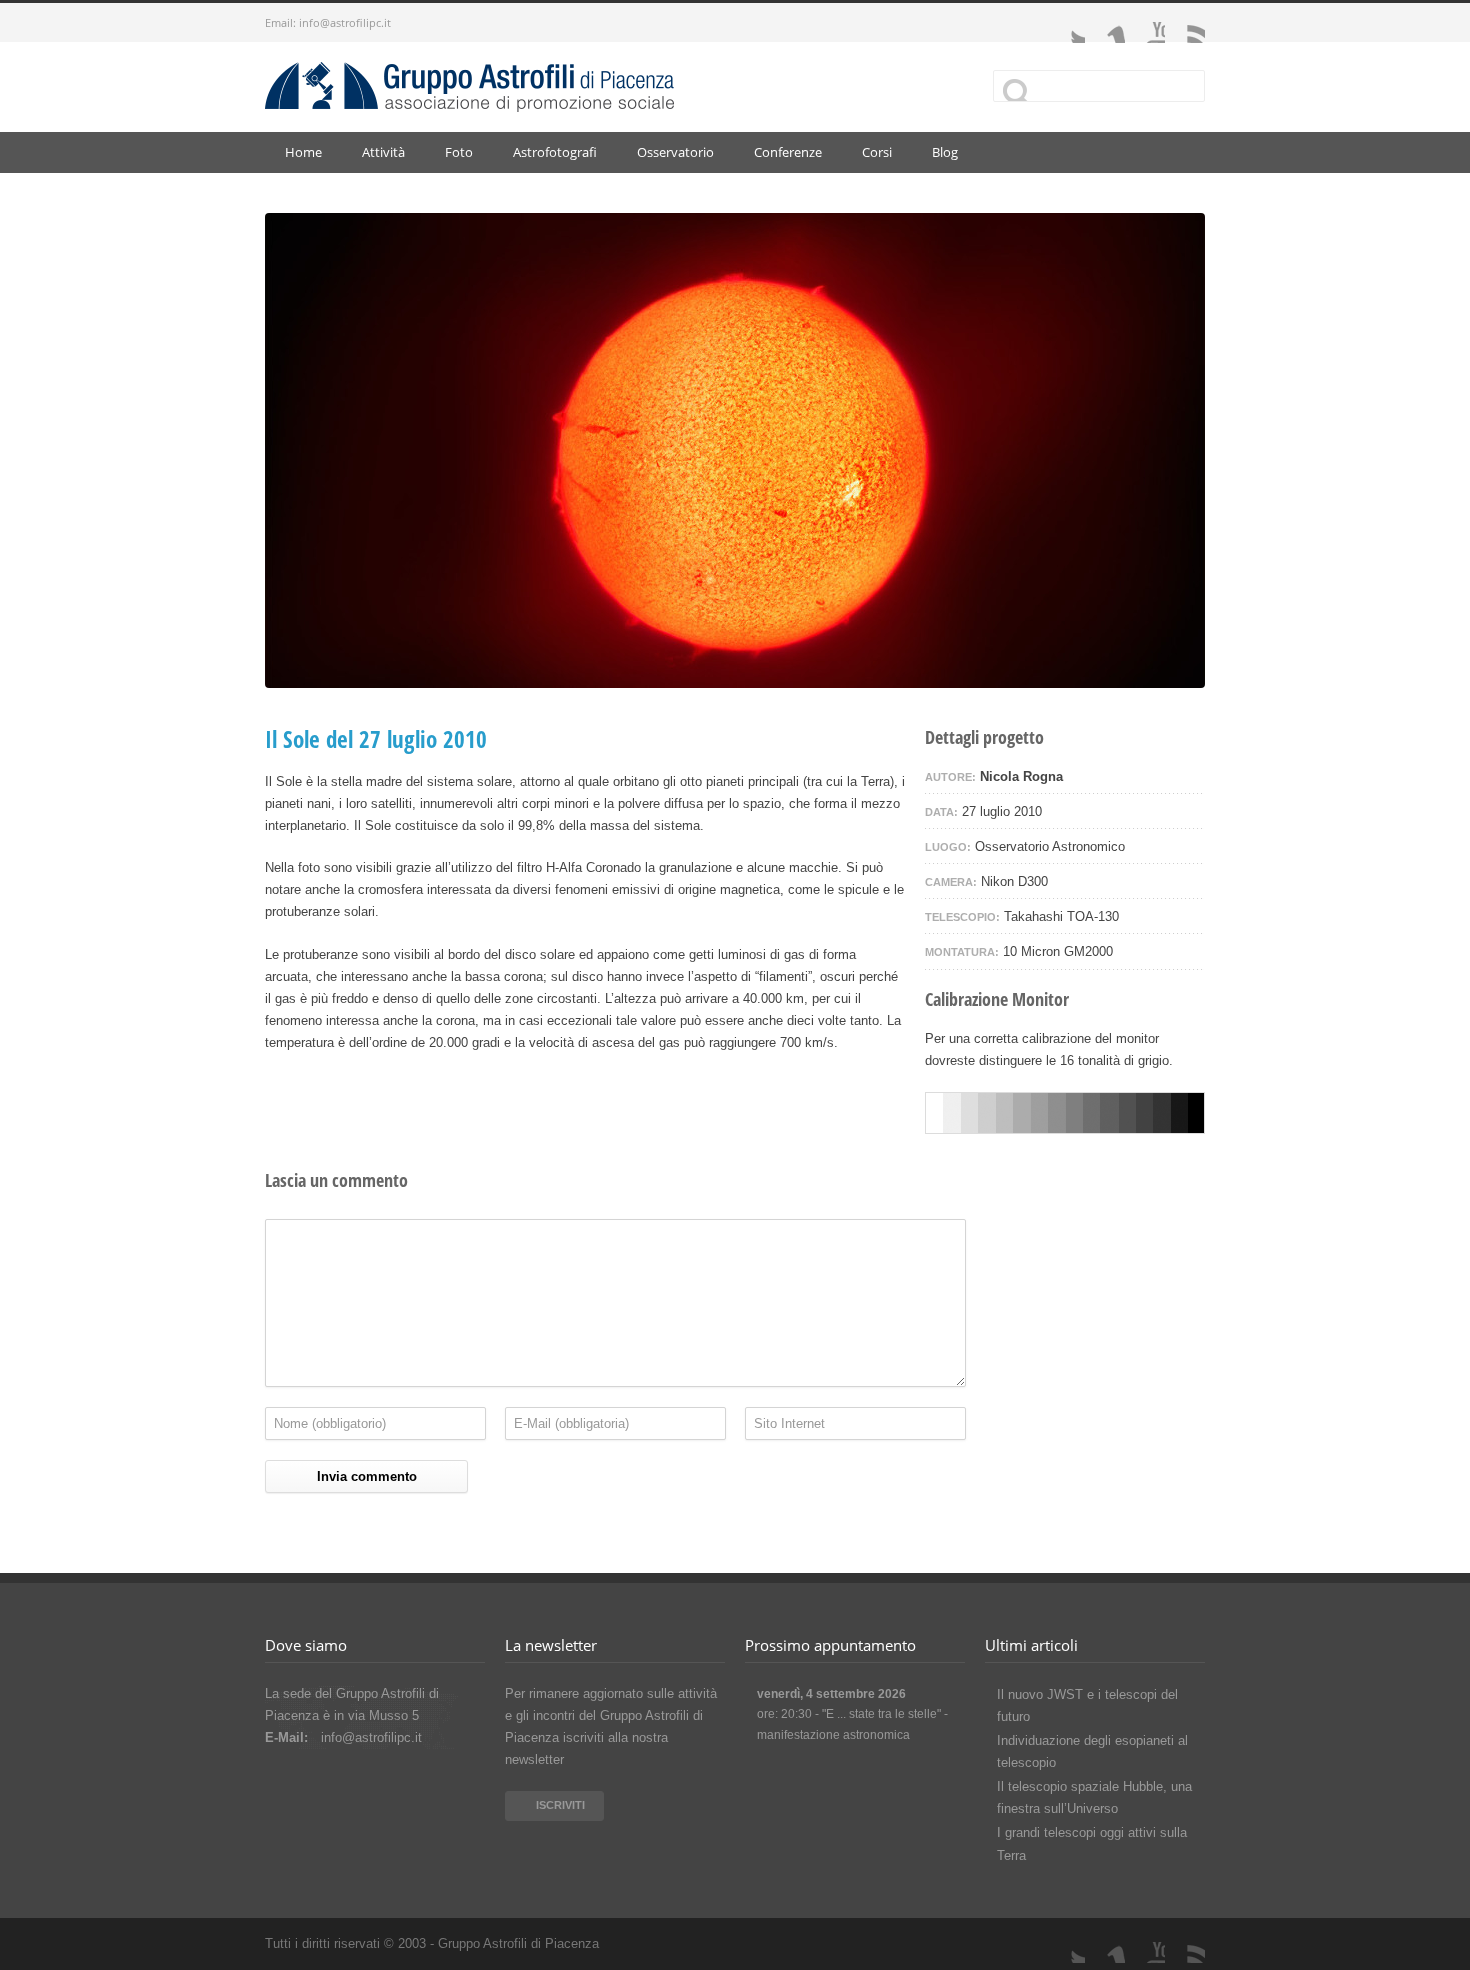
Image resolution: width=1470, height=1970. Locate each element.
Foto (459, 152)
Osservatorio (675, 152)
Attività (383, 152)
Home (303, 152)
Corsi (877, 152)
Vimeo (1105, 23)
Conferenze (788, 152)
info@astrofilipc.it (345, 22)
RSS (1185, 23)
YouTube (1145, 23)
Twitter (1065, 23)
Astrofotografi (555, 152)
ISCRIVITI (560, 1805)
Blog (945, 152)
